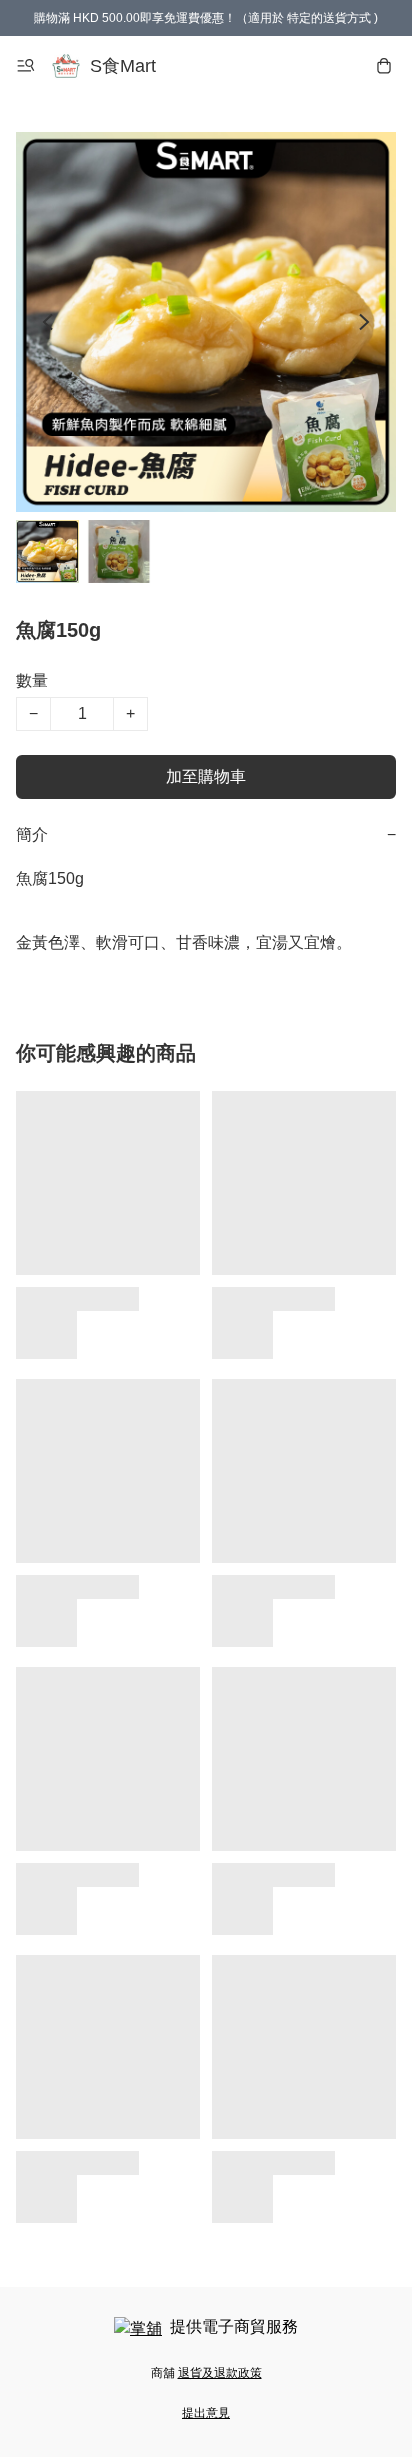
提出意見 (206, 2413)
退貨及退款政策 (220, 2373)
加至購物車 (206, 776)
